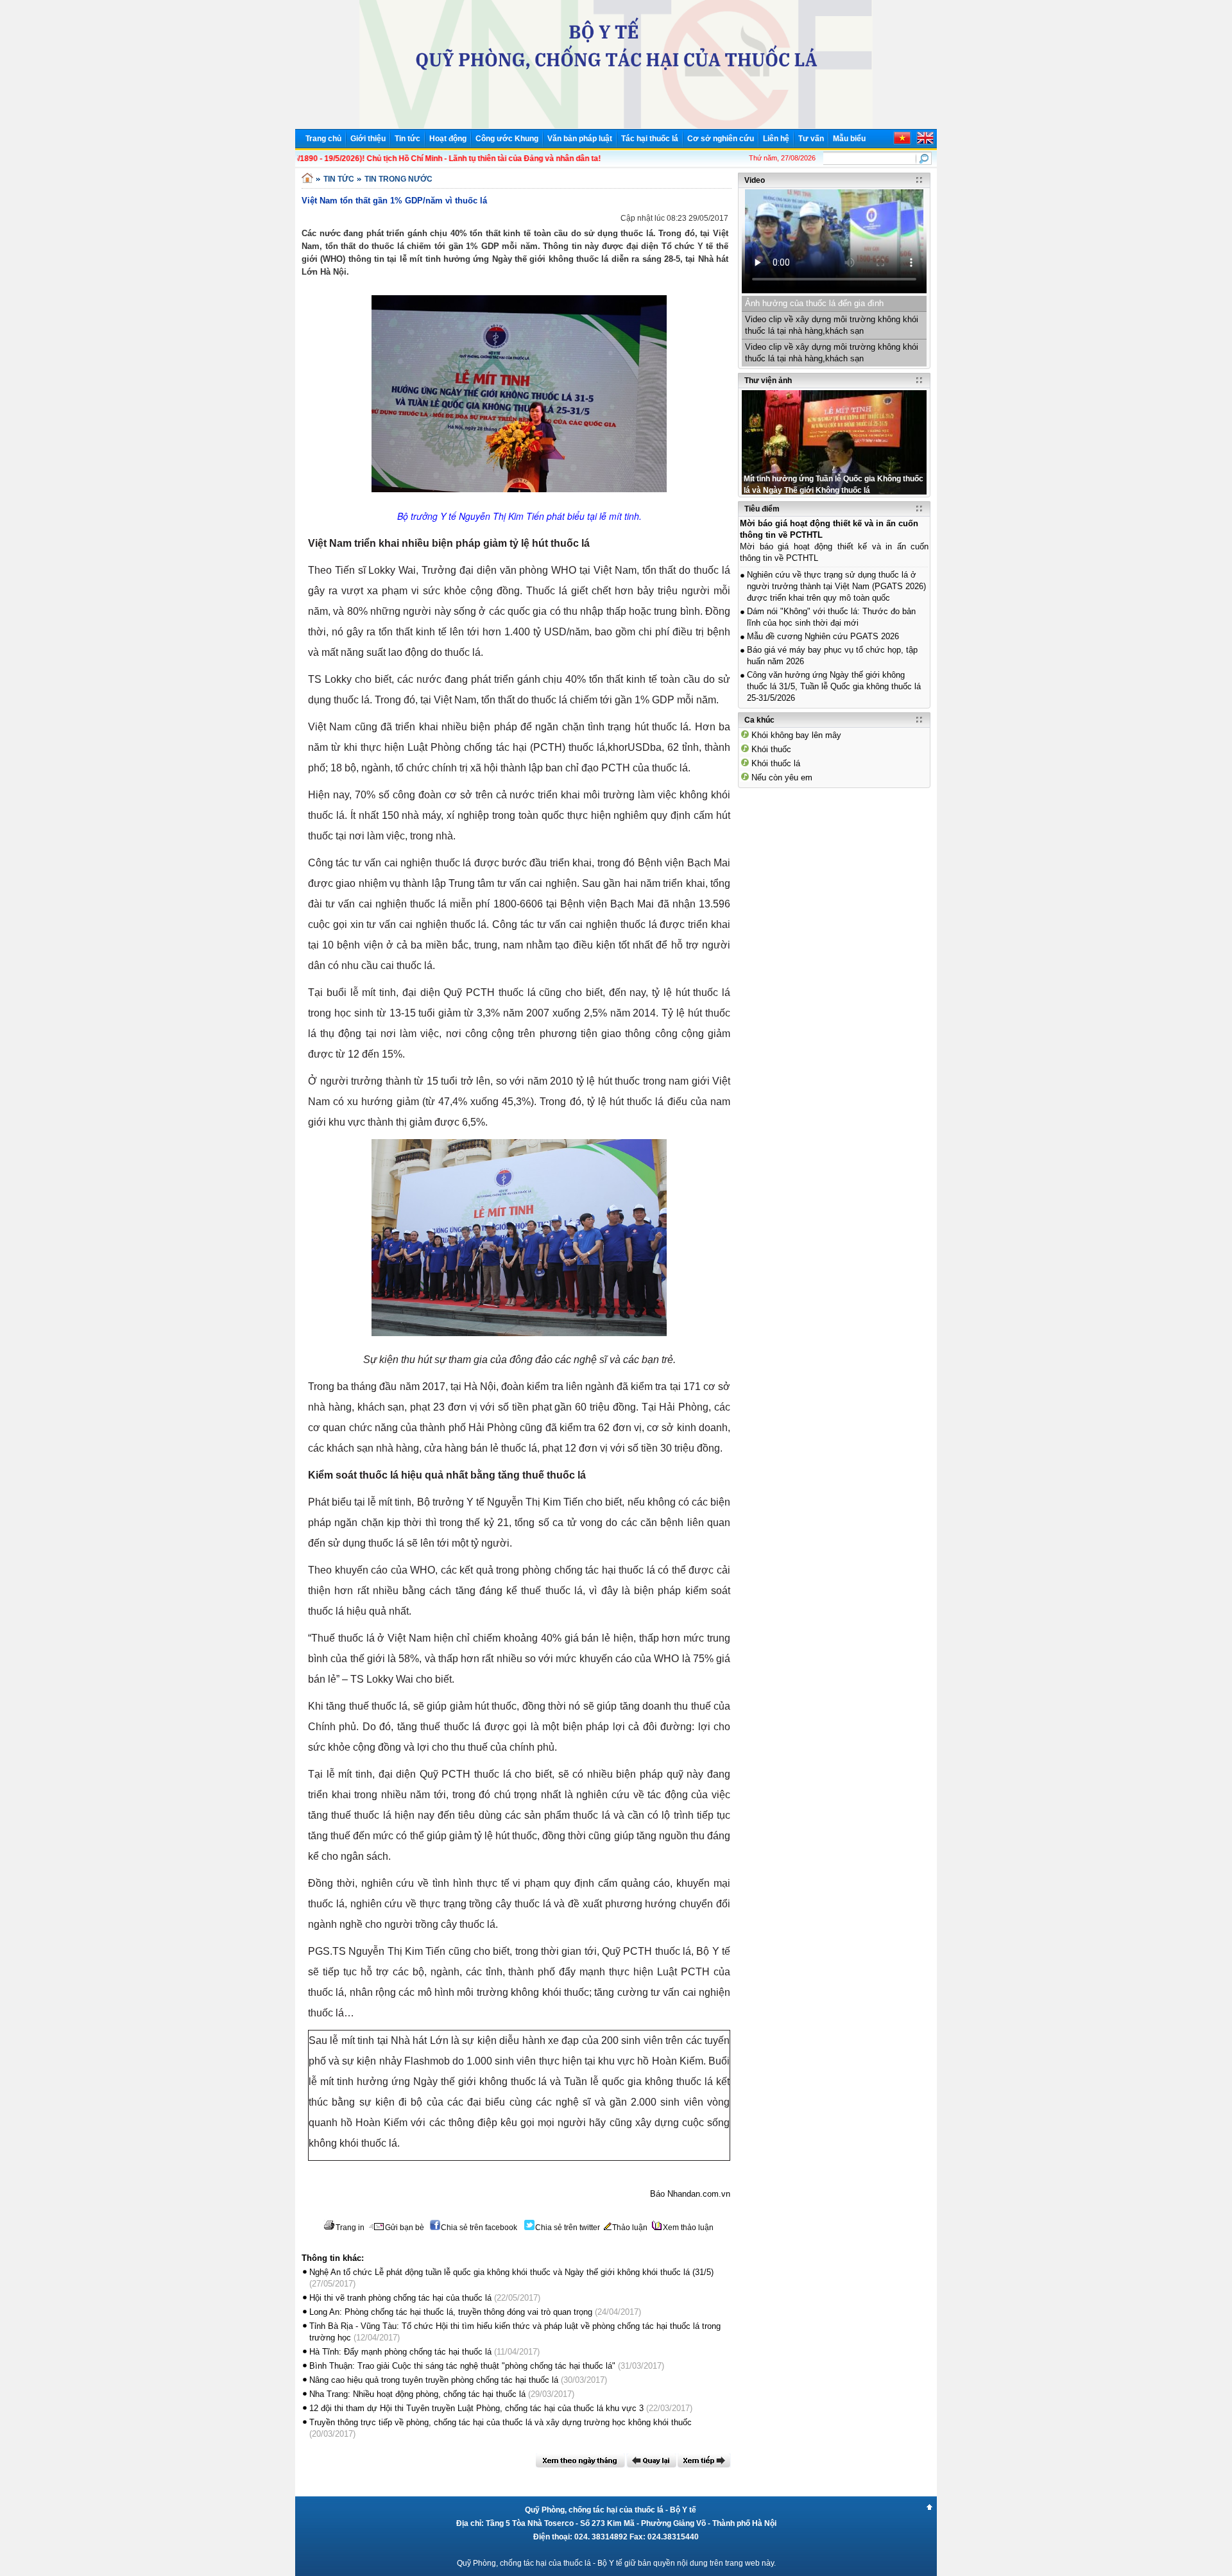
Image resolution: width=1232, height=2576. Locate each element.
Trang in (350, 2228)
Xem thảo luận (688, 2228)
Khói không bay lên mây (796, 735)
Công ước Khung (507, 139)
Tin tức (407, 139)
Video (755, 180)
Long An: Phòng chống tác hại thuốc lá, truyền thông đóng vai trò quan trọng (451, 2312)
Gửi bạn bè (405, 2228)
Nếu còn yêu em (782, 777)
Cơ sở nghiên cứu (721, 139)
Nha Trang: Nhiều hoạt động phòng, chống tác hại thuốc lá (417, 2394)
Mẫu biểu (849, 139)
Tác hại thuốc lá (650, 139)
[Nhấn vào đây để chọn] (580, 2460)
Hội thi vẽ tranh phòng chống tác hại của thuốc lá (400, 2298)
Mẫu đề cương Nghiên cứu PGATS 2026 (823, 636)
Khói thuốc (771, 749)
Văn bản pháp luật (580, 139)
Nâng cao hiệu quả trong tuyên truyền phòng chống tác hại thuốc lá (434, 2380)
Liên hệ (776, 139)
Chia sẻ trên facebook (479, 2228)
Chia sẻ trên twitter (568, 2228)
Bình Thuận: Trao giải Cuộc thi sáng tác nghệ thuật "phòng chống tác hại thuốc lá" (462, 2366)
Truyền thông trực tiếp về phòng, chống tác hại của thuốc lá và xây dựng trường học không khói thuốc (501, 2422)
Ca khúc (759, 720)
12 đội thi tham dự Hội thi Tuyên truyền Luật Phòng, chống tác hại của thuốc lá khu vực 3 (476, 2408)
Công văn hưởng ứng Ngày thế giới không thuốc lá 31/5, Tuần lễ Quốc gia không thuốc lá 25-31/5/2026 (834, 686)
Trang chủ (323, 139)
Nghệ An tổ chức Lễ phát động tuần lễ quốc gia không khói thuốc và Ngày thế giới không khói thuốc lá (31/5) (511, 2272)
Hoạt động (448, 139)
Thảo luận (630, 2228)
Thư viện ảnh (768, 381)
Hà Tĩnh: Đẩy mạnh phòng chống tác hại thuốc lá (400, 2352)
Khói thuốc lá (776, 763)
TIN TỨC (339, 179)
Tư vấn (811, 139)
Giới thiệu (368, 139)
